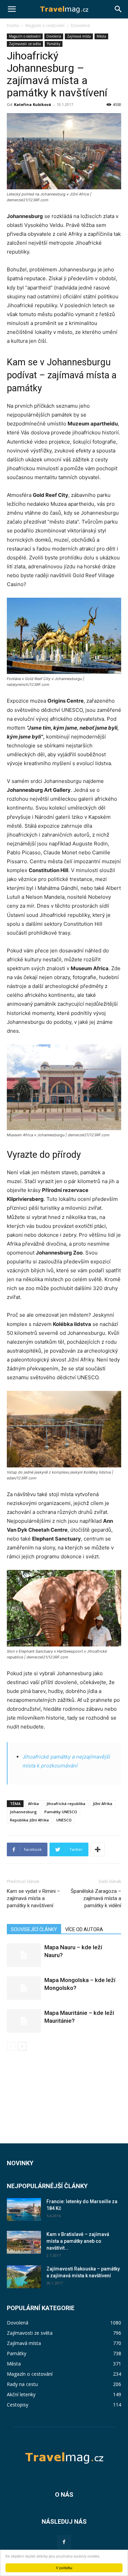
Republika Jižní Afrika (29, 1820)
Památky (54, 44)
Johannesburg (23, 1812)
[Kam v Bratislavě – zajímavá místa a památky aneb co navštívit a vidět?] (24, 2242)
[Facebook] (64, 2542)
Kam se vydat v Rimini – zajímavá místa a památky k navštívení (33, 1898)
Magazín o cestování (45, 25)
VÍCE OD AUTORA (84, 1929)
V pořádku (64, 2568)
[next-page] (22, 2046)
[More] (98, 1849)
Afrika (33, 1804)
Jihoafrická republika (66, 1804)
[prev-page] (11, 2046)
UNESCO (64, 1820)
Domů (13, 25)
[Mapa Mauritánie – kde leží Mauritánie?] (24, 2021)
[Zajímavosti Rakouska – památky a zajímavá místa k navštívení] (24, 2277)
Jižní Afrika (103, 1804)
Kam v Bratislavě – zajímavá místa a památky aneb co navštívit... (78, 2241)
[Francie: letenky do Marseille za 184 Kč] (24, 2209)
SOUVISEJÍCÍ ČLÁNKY (34, 1929)
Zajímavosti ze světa (25, 44)
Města (101, 36)
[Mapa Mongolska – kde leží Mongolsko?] (24, 1988)
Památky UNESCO (61, 1812)
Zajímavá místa (79, 36)
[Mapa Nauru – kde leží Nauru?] (24, 1955)
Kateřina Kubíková (33, 104)
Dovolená (80, 25)
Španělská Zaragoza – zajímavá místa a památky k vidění (96, 1898)
